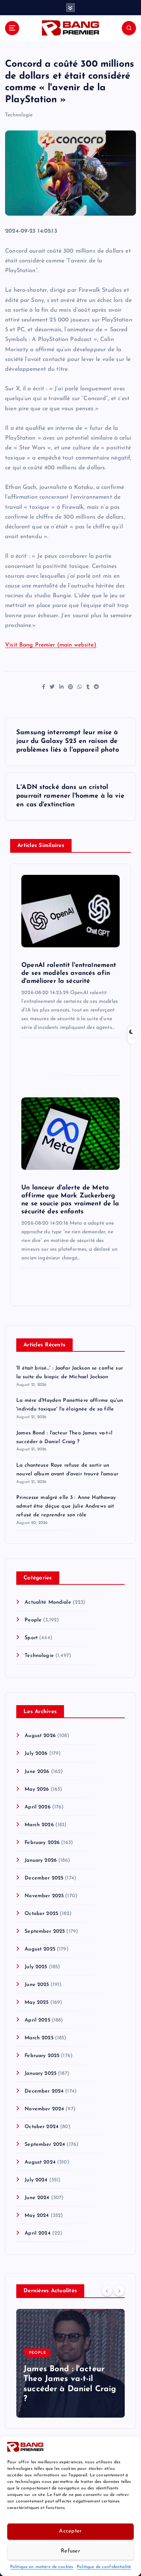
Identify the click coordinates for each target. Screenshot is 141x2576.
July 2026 (36, 1754)
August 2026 (40, 1736)
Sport (31, 1638)
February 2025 (42, 2056)
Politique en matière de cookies (42, 2567)
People (33, 1620)
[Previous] (107, 2290)
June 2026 (37, 1772)
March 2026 (39, 1825)
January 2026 (41, 1860)
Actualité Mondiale (48, 1602)
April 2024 (37, 2233)
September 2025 (45, 1931)
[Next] (119, 2290)
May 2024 (37, 2216)
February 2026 (42, 1843)
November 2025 (44, 1896)
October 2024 (42, 2127)
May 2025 (37, 2002)
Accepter (70, 2531)
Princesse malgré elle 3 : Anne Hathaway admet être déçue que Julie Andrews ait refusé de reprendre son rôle (66, 1506)
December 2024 (44, 2091)
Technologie (19, 115)
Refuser (70, 2551)
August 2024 (40, 2162)
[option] (70, 2363)
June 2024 (37, 2198)
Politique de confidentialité (104, 2567)
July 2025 (36, 1967)
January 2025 (40, 2074)
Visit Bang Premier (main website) (51, 645)
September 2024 (45, 2145)
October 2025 (41, 1914)
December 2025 (44, 1878)
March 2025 (39, 2038)
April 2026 (37, 1807)
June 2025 (37, 1985)
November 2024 (44, 2109)
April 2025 (37, 2020)
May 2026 (37, 1789)
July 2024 (36, 2180)
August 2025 (40, 1949)
